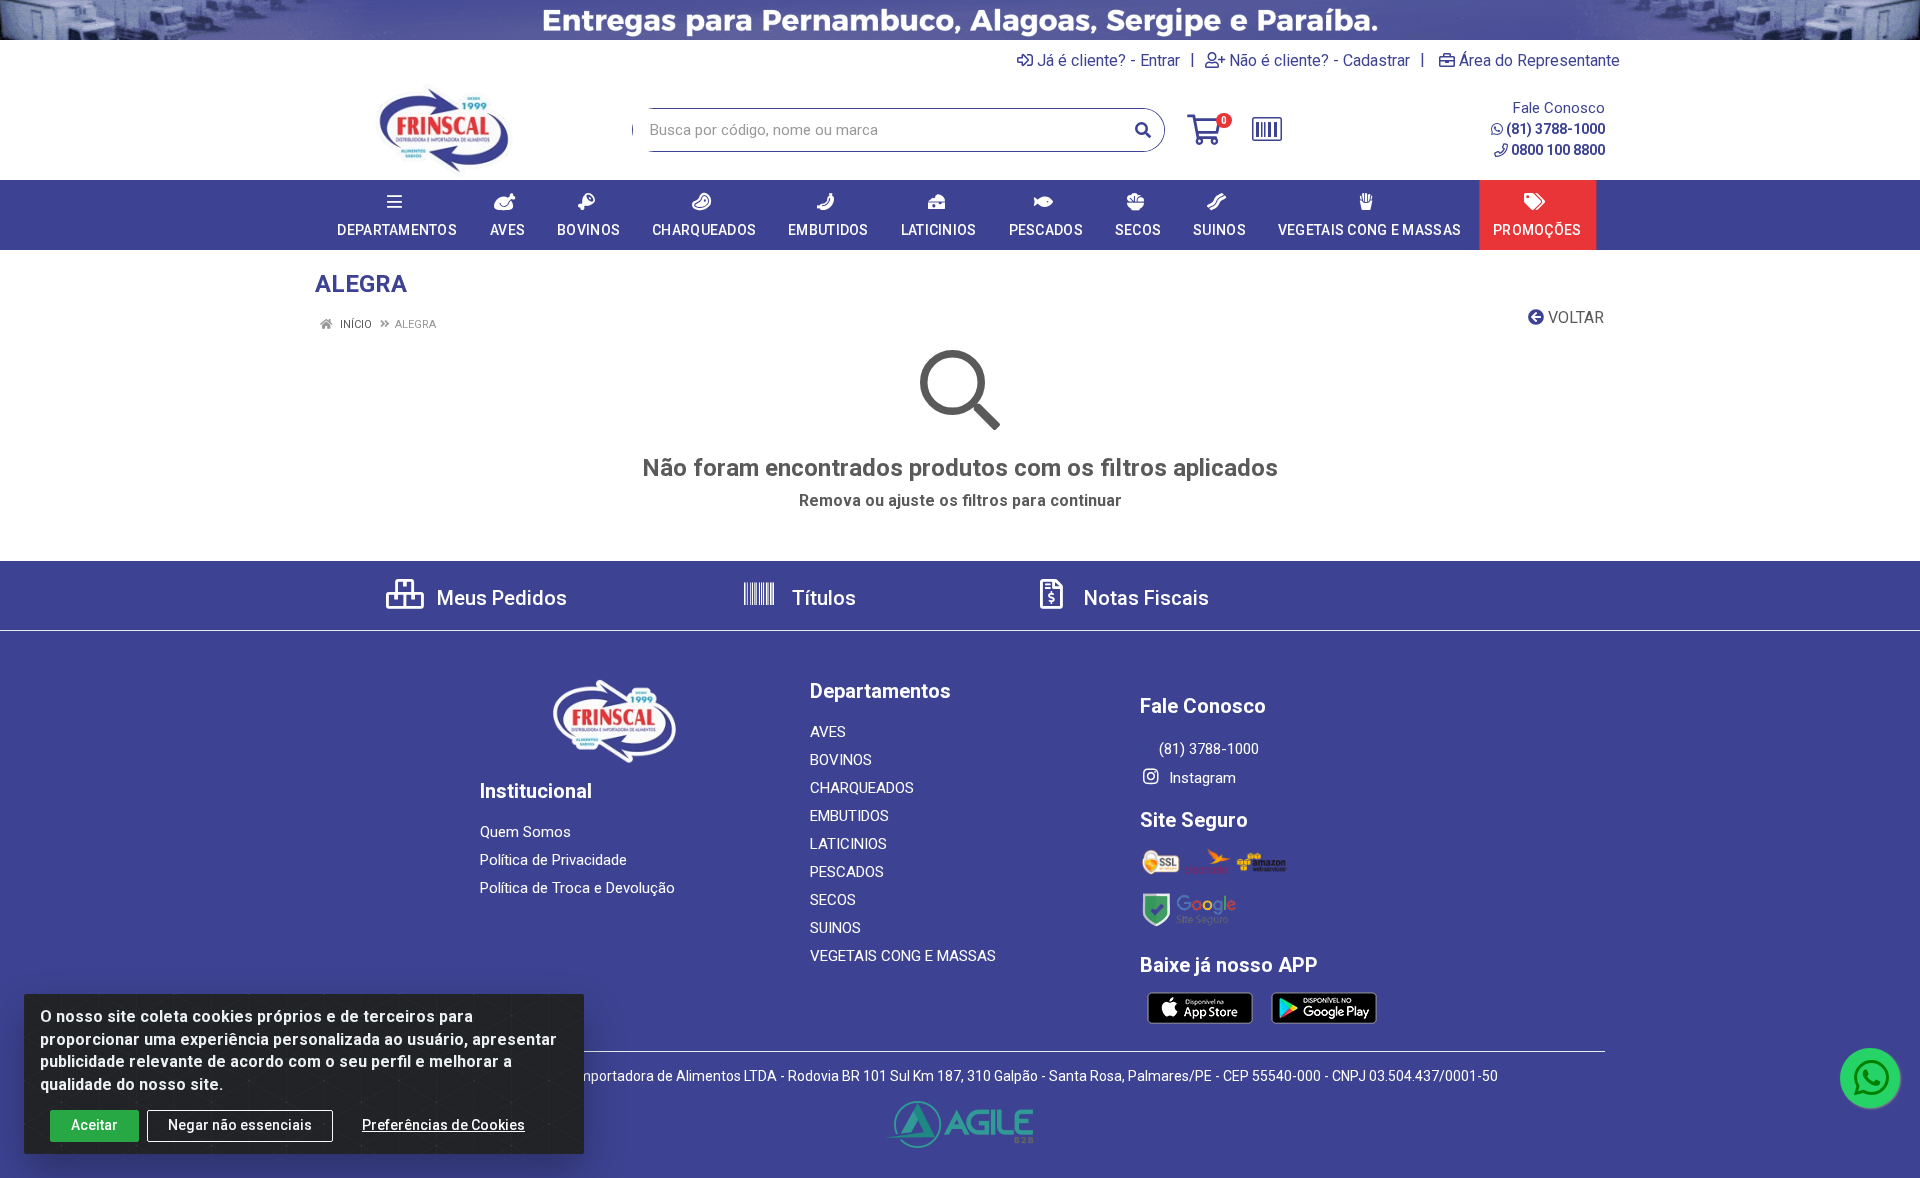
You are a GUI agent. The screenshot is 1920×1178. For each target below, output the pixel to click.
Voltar (1574, 317)
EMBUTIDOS (849, 816)
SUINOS (835, 928)
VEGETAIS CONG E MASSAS (903, 956)
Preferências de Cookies (443, 1125)
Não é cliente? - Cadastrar (1319, 60)
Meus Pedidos (499, 598)
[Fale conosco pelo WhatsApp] (1870, 1078)
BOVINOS (841, 760)
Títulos (821, 598)
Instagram (1200, 778)
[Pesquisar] (1143, 130)
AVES (828, 732)
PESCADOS (847, 872)
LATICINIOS (848, 844)
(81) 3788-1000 (1555, 129)
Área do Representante (1539, 60)
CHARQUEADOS (862, 788)
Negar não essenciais (240, 1125)
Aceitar (94, 1125)
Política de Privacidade (553, 860)
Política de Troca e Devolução (577, 888)
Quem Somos (525, 832)
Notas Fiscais (1144, 598)
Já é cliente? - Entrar (1108, 60)
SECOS (833, 900)
